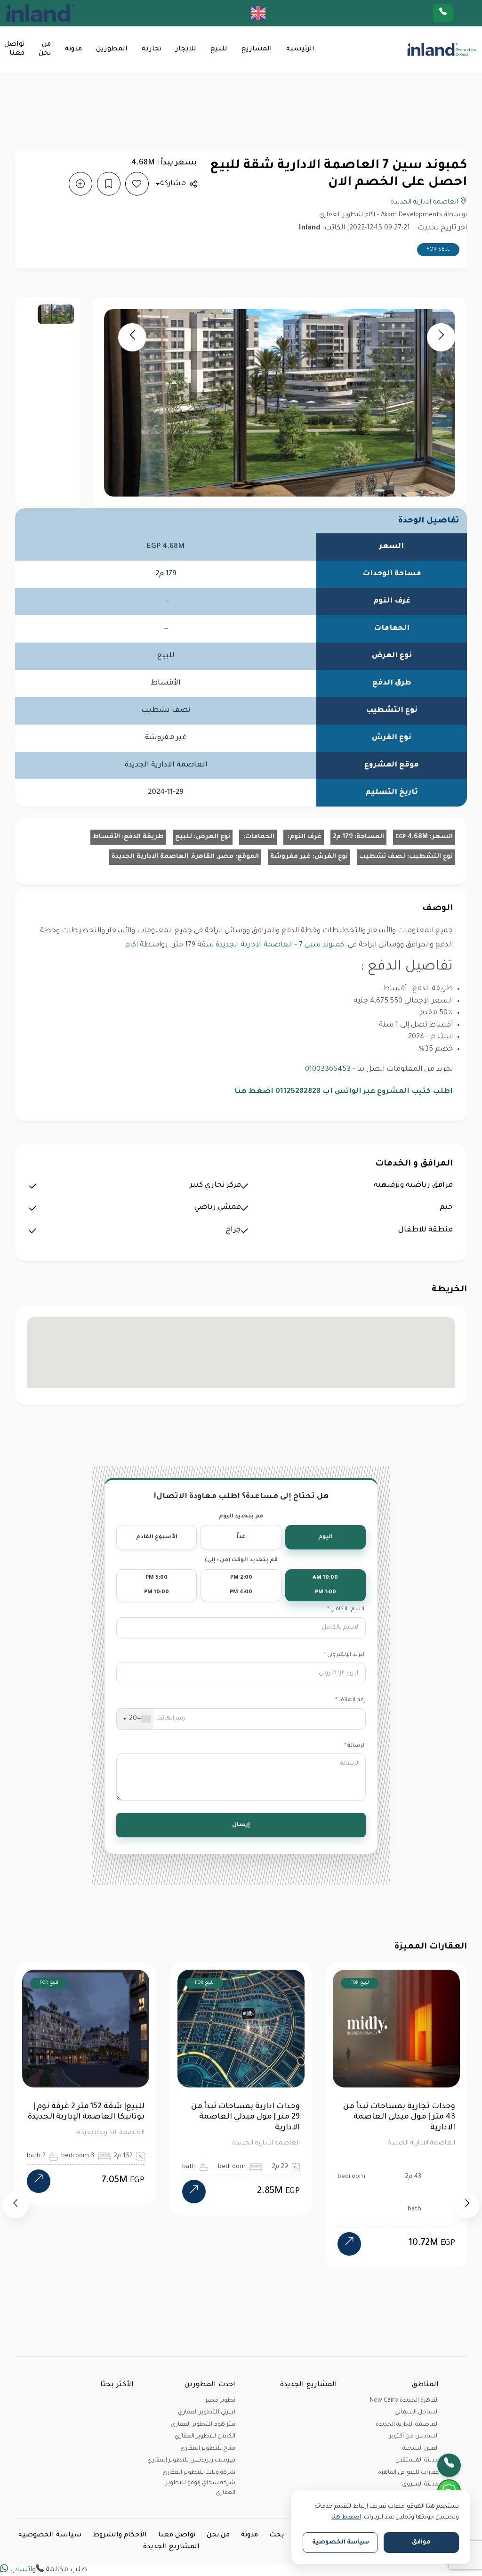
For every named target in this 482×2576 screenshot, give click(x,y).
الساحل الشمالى (417, 2413)
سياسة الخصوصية (50, 2535)
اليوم (325, 1537)
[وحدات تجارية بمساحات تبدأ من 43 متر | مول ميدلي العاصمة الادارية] (349, 2244)
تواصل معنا (14, 49)
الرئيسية (300, 49)
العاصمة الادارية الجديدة (425, 202)
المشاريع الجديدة (171, 2547)
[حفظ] (109, 184)
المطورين (112, 49)
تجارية (152, 49)
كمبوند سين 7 (321, 945)
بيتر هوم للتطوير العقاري (203, 2425)
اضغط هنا (346, 2518)
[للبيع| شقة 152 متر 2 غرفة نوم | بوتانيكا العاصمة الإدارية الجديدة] (39, 2181)
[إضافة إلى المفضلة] (137, 184)
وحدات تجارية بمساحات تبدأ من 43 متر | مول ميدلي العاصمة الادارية (399, 2117)
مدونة (73, 49)
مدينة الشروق (420, 2485)
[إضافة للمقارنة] (80, 184)
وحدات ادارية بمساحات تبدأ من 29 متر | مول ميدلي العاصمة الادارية (245, 2117)
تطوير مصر (220, 2401)
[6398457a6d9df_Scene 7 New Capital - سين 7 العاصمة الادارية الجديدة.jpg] (56, 314)
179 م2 (343, 837)
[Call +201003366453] (455, 13)
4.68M (412, 837)
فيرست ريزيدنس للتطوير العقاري (191, 2461)
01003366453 (328, 1070)
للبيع (219, 49)
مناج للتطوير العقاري (208, 2449)
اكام (132, 945)
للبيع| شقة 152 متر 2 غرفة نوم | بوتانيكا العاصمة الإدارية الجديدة (86, 2112)
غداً (241, 1537)
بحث (277, 2535)
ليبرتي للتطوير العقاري (207, 2413)
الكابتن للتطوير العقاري (205, 2437)
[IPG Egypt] (53, 13)
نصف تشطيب (382, 857)
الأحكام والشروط (120, 2535)
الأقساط (106, 837)
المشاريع (257, 49)
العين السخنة (421, 2449)
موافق (421, 2543)
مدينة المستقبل (417, 2461)
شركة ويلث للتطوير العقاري (199, 2473)
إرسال (241, 1825)
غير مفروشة (290, 857)
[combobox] (135, 1719)
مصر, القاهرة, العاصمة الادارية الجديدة (173, 857)
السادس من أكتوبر (414, 2437)
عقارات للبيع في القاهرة (408, 2473)
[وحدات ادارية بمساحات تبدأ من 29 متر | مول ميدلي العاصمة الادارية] (194, 2192)
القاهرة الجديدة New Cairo (404, 2401)
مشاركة (173, 184)
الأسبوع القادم (157, 1537)
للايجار (186, 49)
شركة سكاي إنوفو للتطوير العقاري (201, 2488)
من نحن (45, 49)
